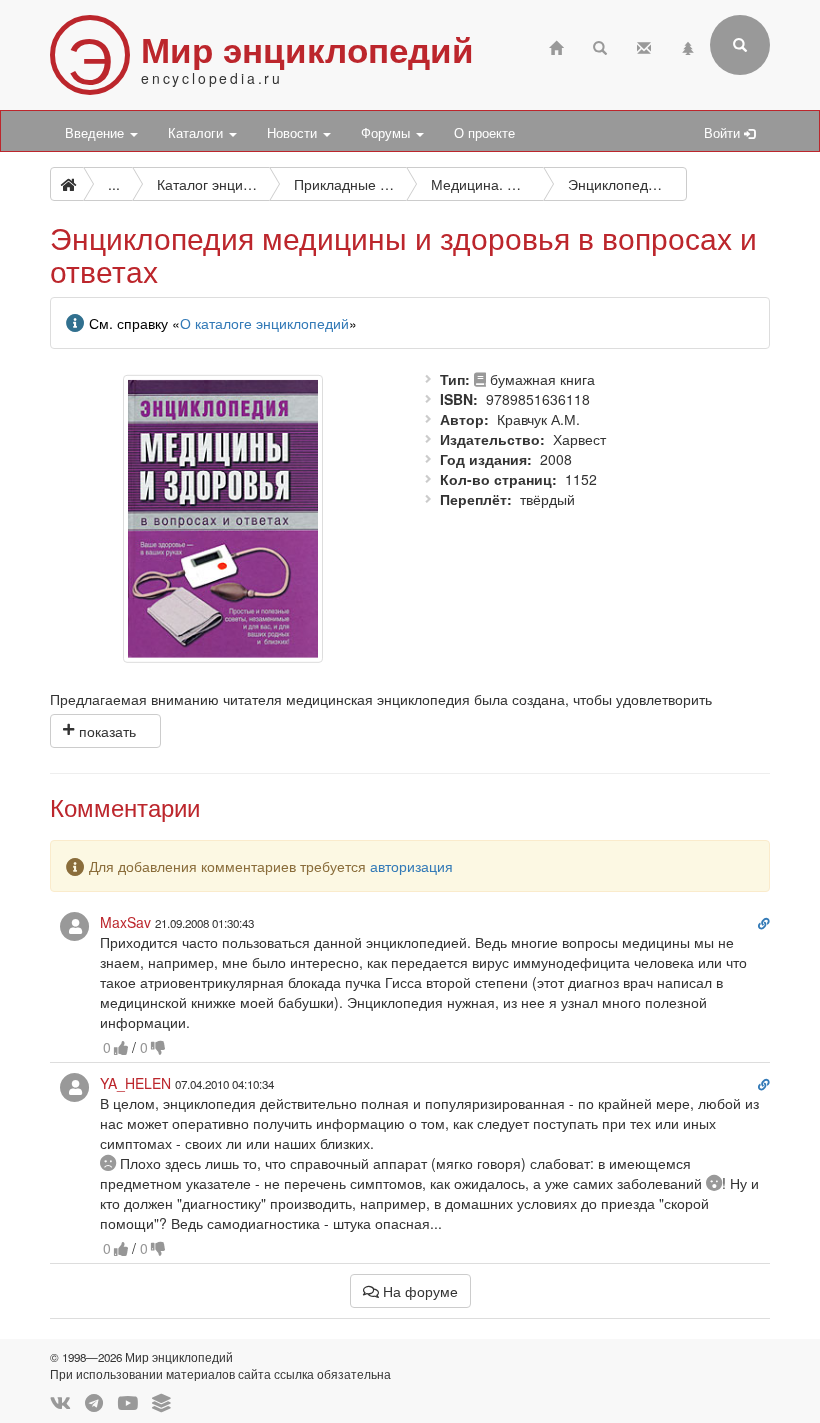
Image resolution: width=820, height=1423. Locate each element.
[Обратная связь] (644, 45)
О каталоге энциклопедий (264, 323)
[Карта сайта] (688, 45)
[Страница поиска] (600, 45)
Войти (724, 133)
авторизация (411, 866)
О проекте (484, 133)
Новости (294, 133)
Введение (96, 133)
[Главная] (556, 45)
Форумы (387, 133)
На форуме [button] (418, 1291)
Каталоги (197, 133)
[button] (105, 731)
